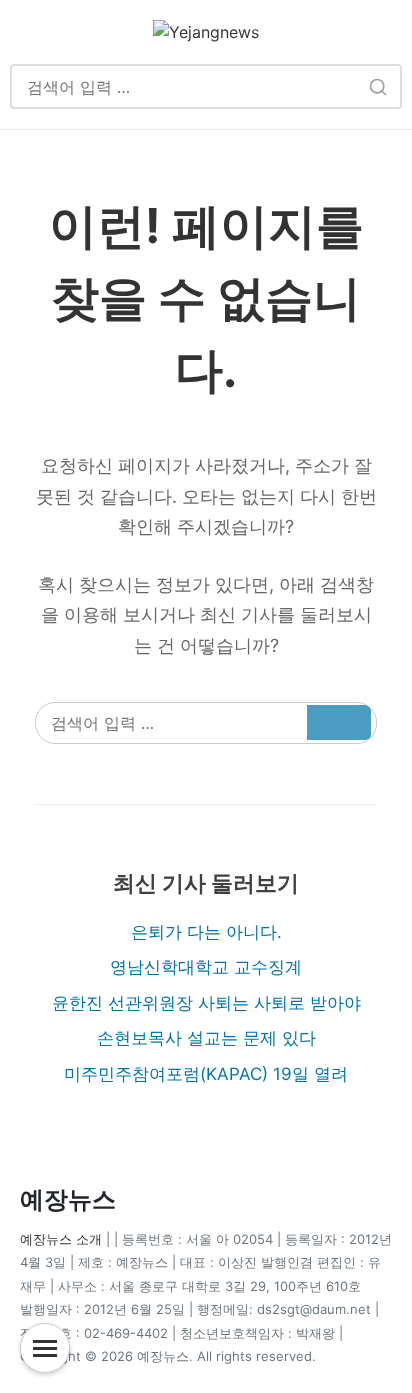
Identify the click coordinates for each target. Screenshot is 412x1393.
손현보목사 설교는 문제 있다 (206, 1038)
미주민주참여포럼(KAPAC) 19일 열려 (206, 1074)
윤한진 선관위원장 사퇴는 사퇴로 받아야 (206, 1003)
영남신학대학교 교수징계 (206, 967)
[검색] (377, 86)
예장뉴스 (68, 1199)
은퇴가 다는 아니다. (206, 932)
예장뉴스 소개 (61, 1239)
